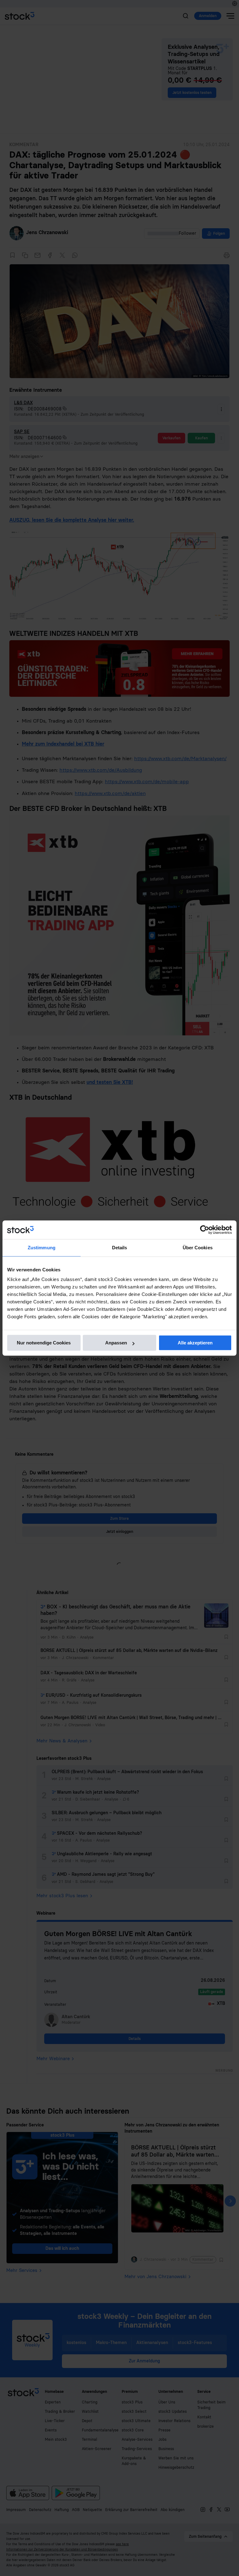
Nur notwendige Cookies (44, 1343)
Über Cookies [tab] (198, 1248)
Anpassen (116, 1343)
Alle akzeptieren (195, 1343)
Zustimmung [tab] (42, 1248)
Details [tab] (120, 1248)
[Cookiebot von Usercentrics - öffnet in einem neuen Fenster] (205, 1230)
